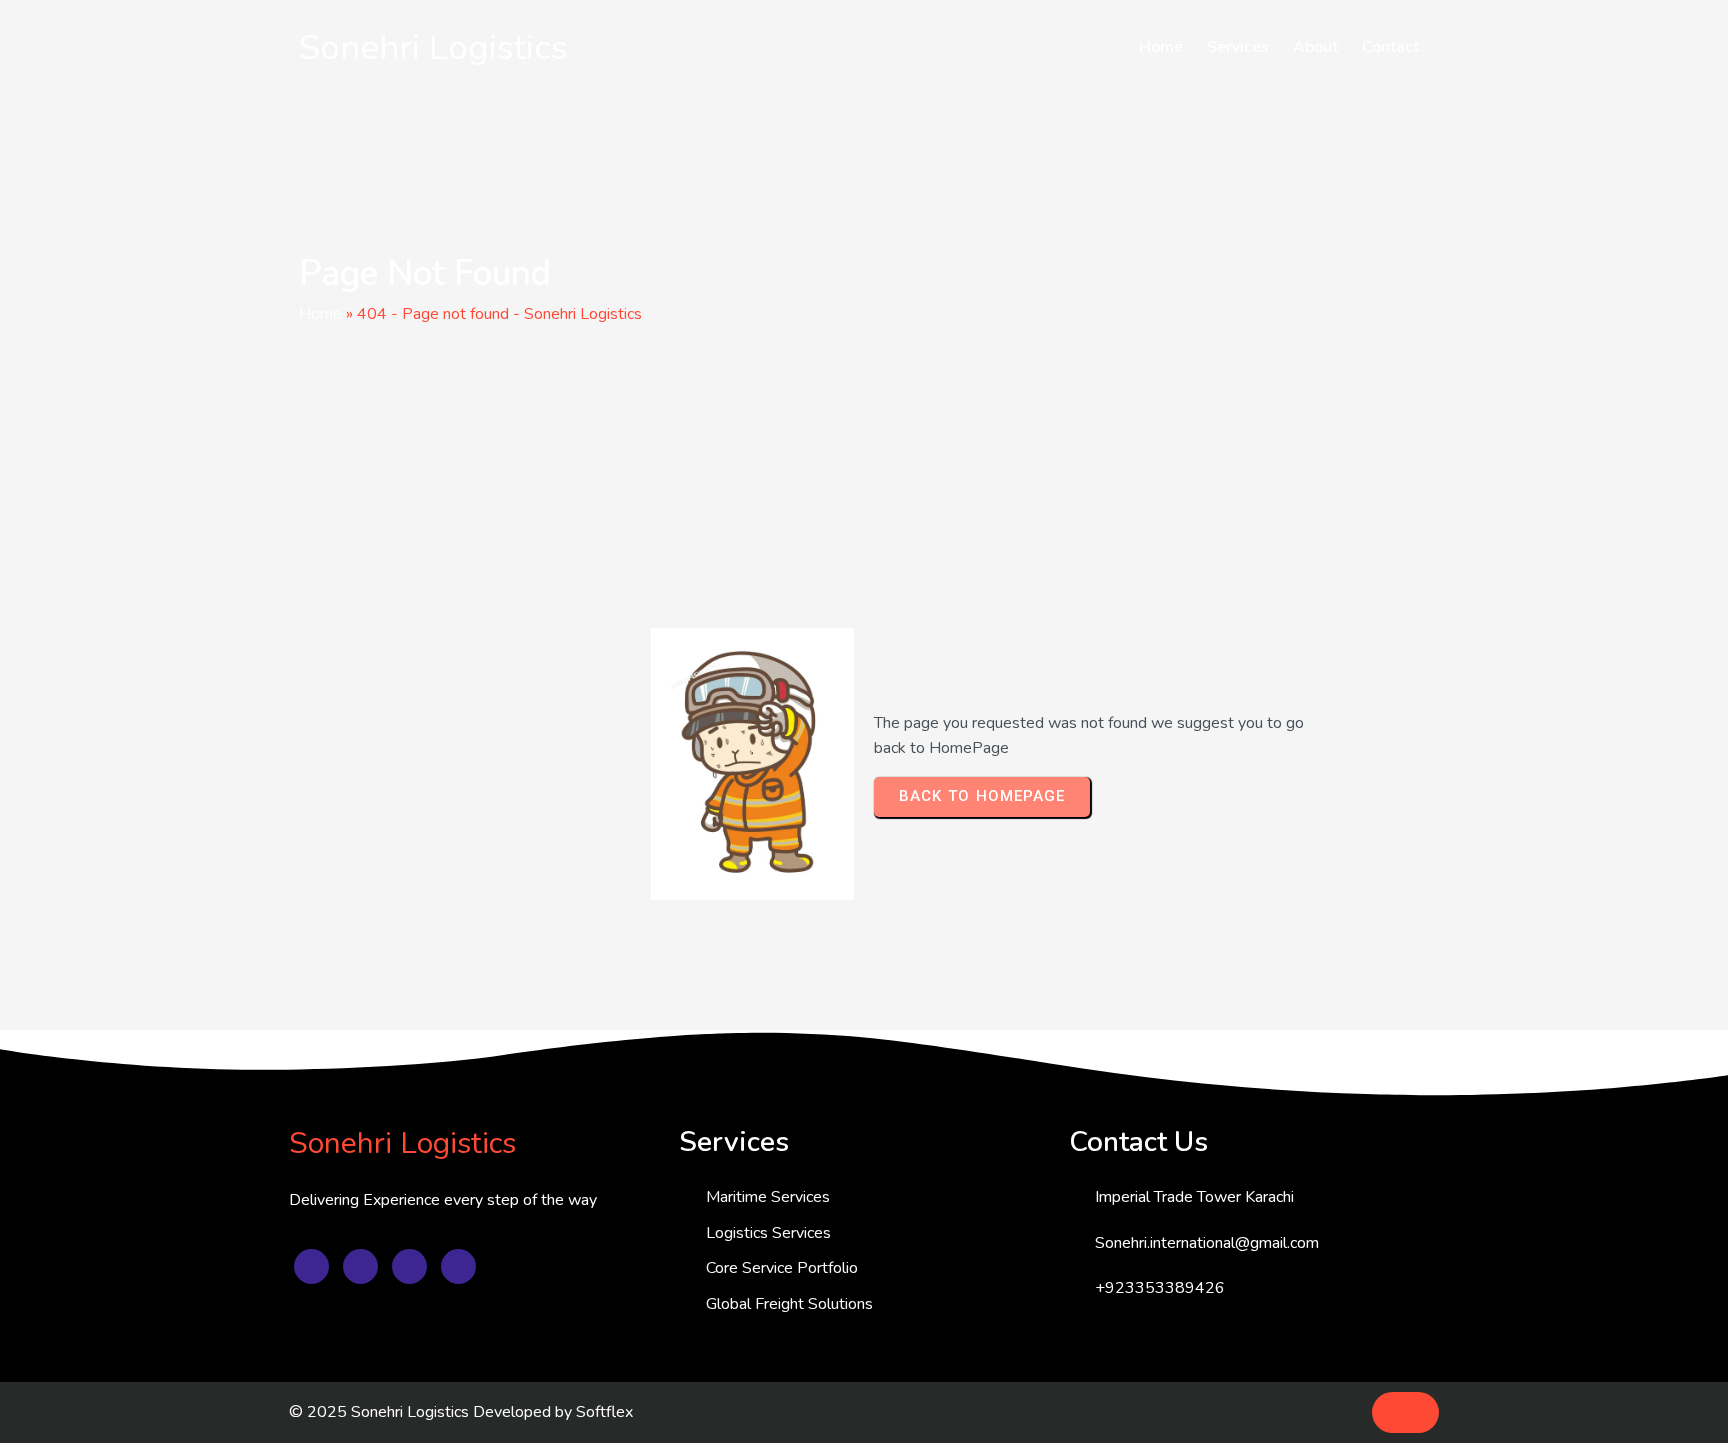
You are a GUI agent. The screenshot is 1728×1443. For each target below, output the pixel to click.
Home (320, 314)
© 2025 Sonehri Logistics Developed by (432, 1412)
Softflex (604, 1412)
